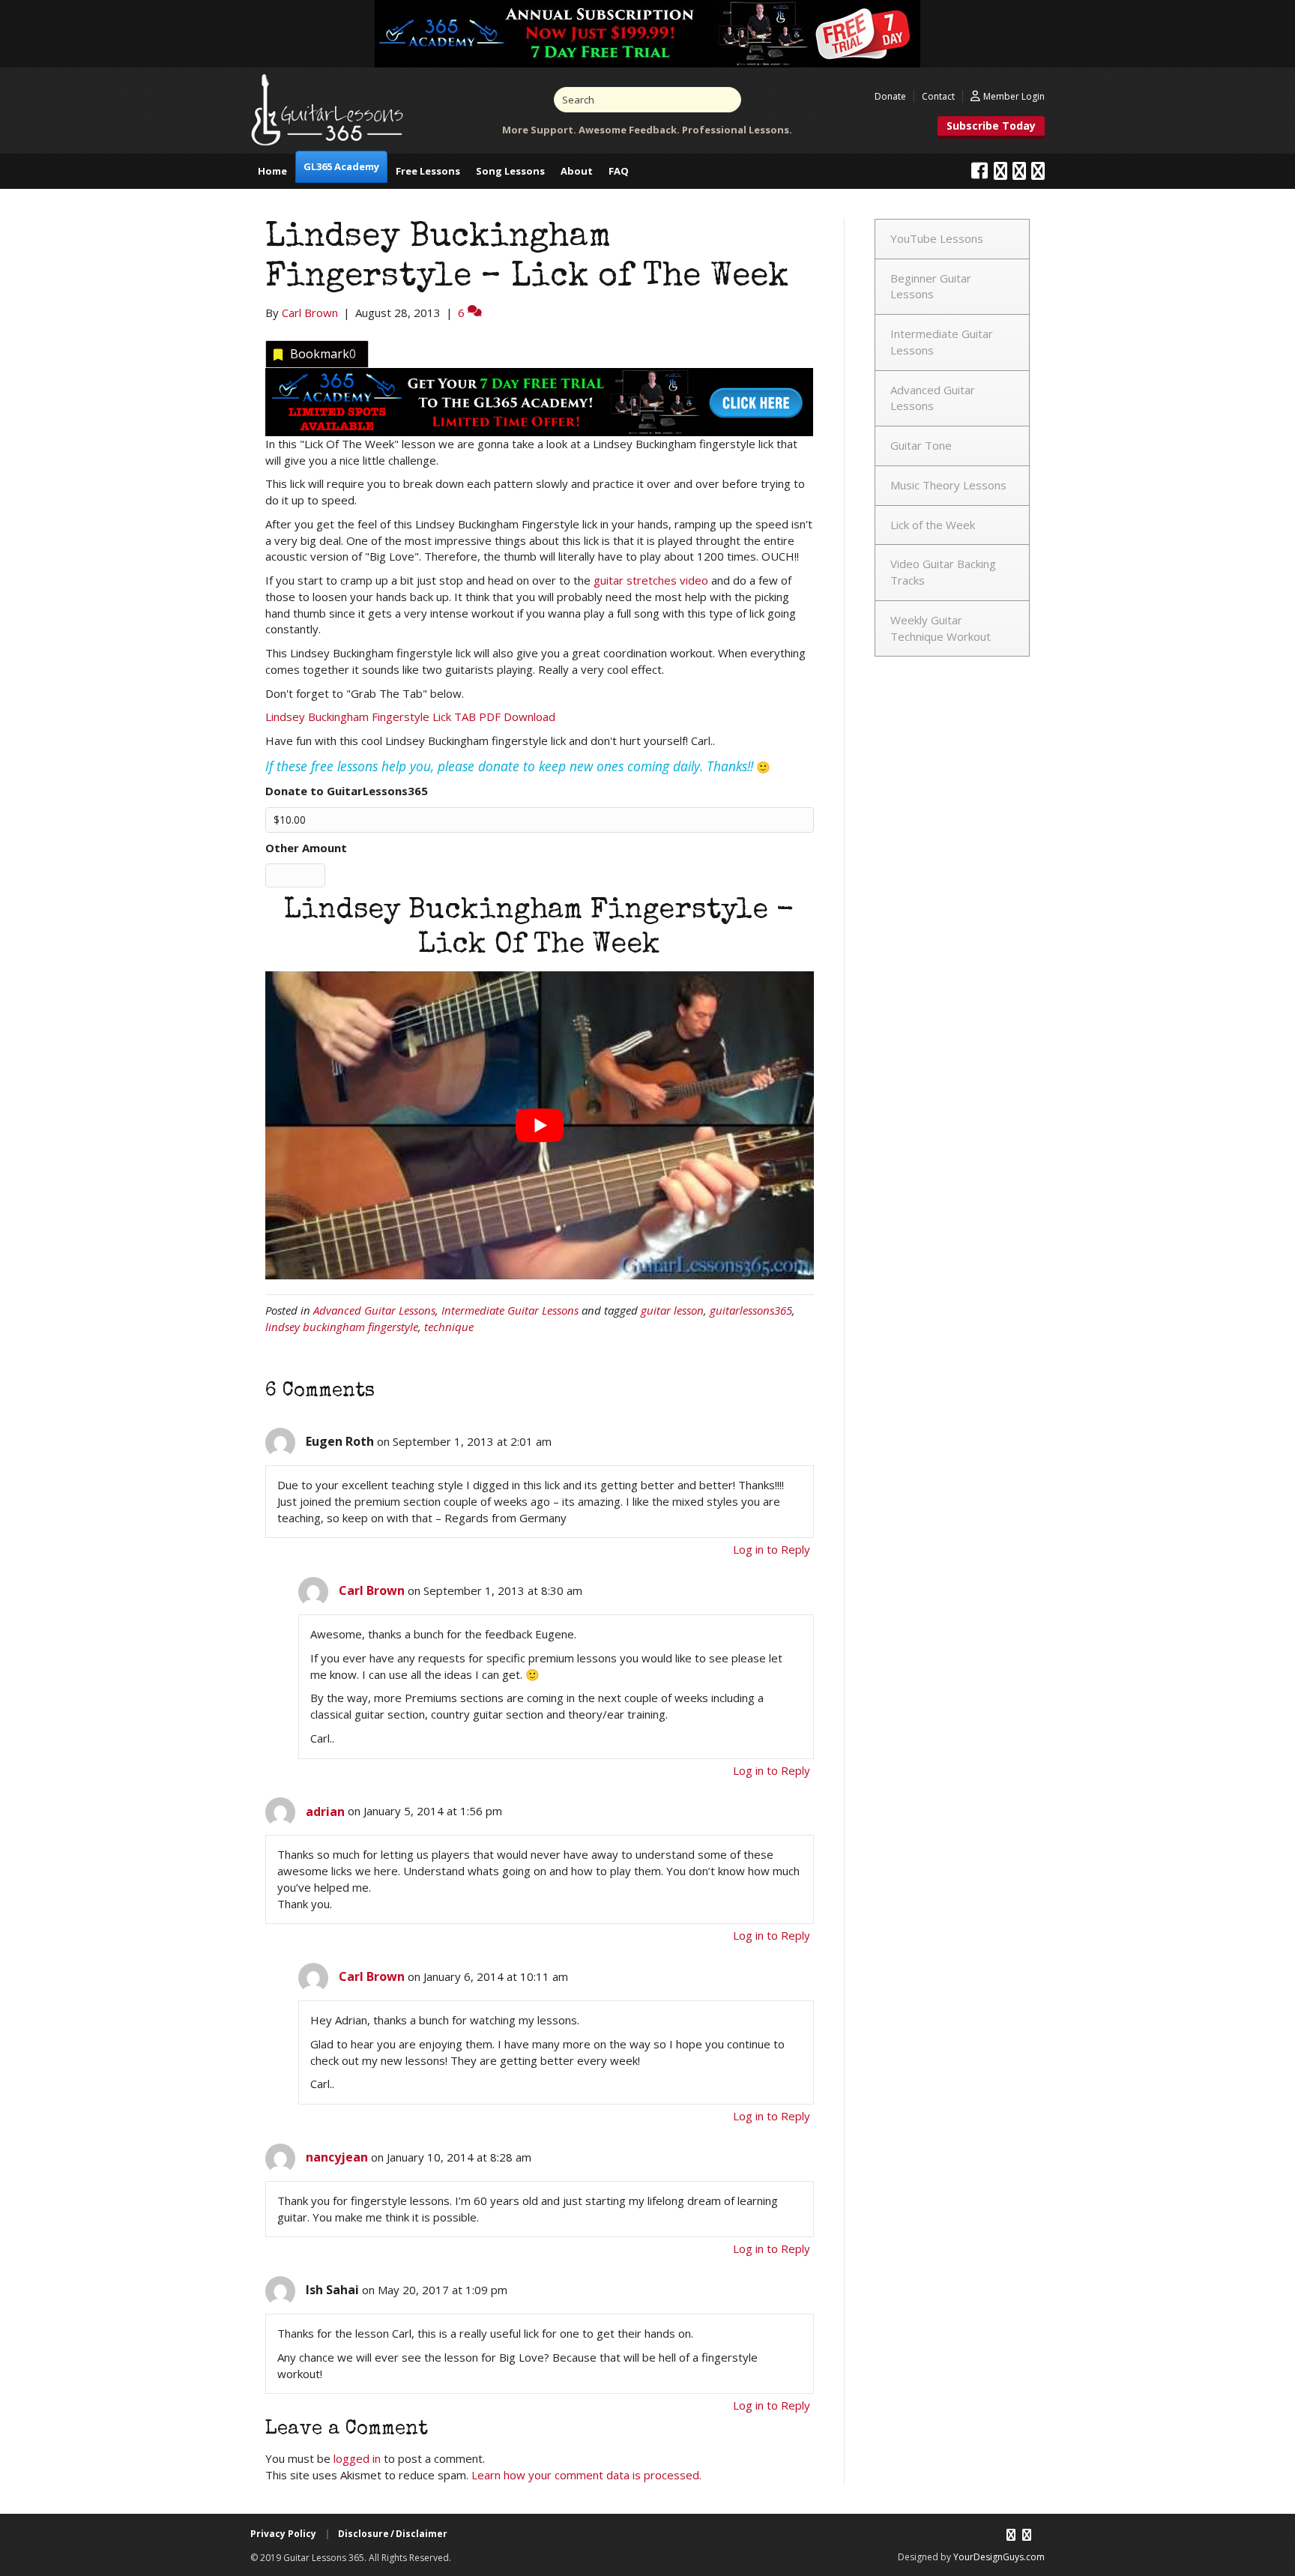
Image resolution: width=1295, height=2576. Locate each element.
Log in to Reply (772, 1549)
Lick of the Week (933, 525)
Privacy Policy (283, 2534)
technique (449, 1327)
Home (272, 171)
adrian (325, 1812)
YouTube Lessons (937, 238)
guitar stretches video (651, 580)
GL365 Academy (341, 166)
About (577, 171)
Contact (938, 96)
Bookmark (323, 354)
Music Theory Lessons (948, 485)
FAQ (619, 171)
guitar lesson (672, 1310)
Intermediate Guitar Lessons (510, 1310)
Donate (890, 96)
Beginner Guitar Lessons (931, 286)
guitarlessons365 (751, 1310)
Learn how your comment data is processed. (586, 2475)
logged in (357, 2458)
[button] (991, 127)
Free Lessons (428, 171)
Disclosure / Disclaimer (393, 2534)
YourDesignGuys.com (999, 2557)
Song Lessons (510, 171)
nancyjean (337, 2157)
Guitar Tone (921, 445)
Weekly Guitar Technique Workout (941, 628)
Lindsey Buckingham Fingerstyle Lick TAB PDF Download (410, 717)
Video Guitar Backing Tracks (943, 572)
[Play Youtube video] (540, 1125)
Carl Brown (372, 1590)
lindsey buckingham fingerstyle (342, 1327)
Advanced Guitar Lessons (374, 1310)
